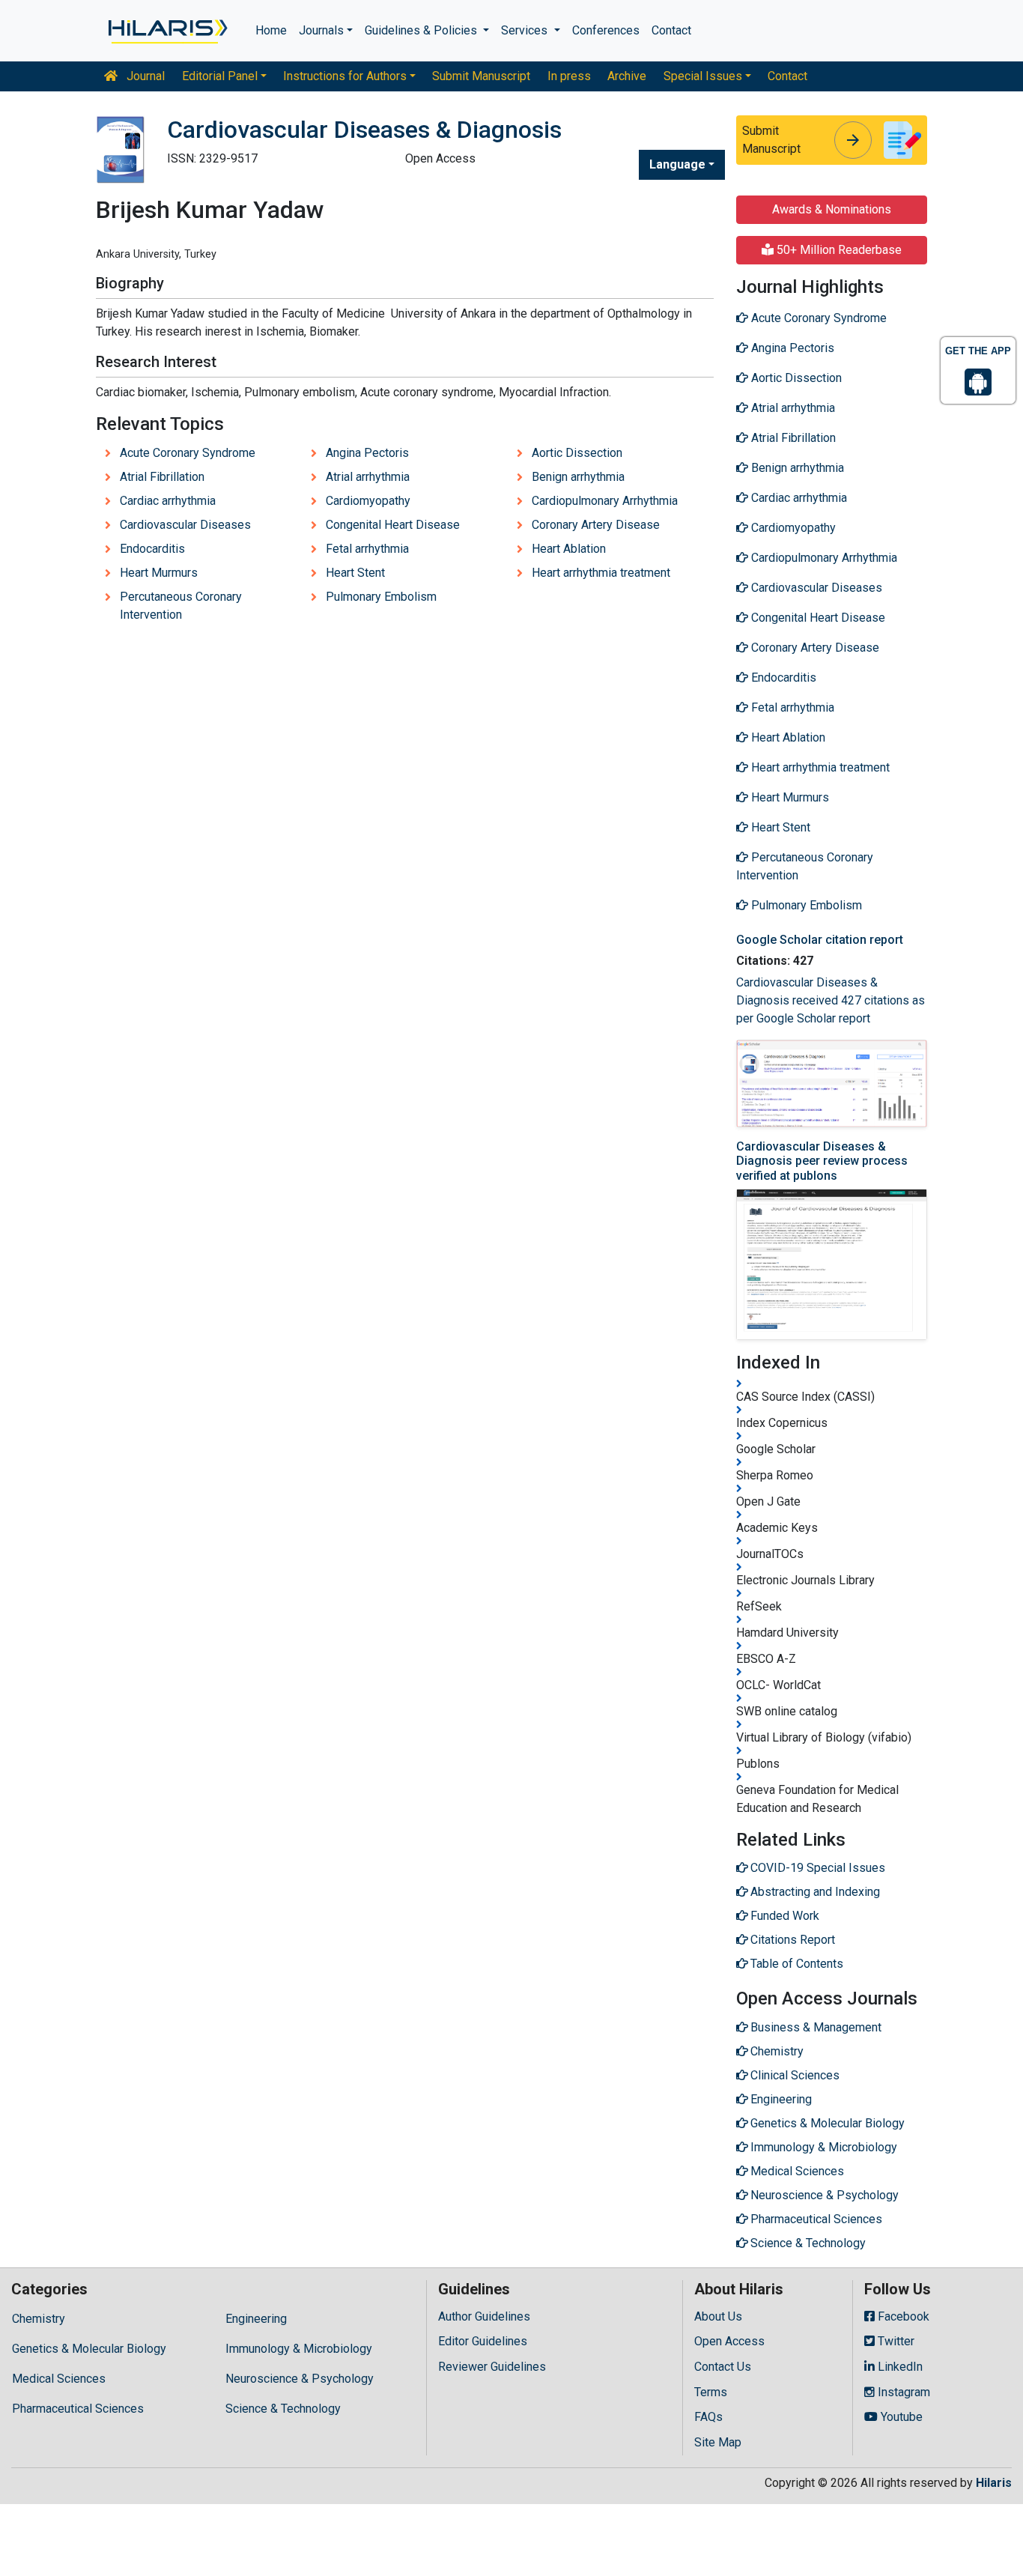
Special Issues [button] (703, 76)
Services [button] (526, 30)
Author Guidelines (484, 2316)
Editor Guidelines (483, 2341)
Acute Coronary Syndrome (188, 453)
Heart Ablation (569, 549)
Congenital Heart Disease (393, 525)
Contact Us (723, 2367)
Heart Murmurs (159, 573)
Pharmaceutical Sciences (78, 2409)
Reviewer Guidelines (492, 2367)
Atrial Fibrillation (162, 477)
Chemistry (39, 2319)
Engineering (256, 2319)
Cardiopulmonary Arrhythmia (605, 501)
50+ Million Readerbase (838, 250)
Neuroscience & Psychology (300, 2379)
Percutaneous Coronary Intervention (181, 606)
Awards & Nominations (832, 209)
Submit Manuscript (481, 76)
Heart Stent (355, 573)
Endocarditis (152, 549)
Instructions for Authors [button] (345, 76)
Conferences (606, 30)
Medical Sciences (59, 2379)
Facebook (902, 2316)
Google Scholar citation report (820, 940)
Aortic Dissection (577, 453)
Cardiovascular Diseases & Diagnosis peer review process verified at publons (822, 1161)
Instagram (902, 2392)
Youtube (900, 2417)
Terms (711, 2392)
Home (271, 30)
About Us (718, 2316)
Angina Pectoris (367, 453)
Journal (144, 76)
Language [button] (677, 164)
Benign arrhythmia (578, 477)
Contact (671, 30)
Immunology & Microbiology (299, 2349)
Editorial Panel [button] (220, 76)
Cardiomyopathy (368, 501)
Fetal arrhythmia (367, 549)
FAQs (708, 2417)
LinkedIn (899, 2367)
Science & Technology (283, 2409)
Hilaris (994, 2483)
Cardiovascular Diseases (185, 525)
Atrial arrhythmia (368, 477)
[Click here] (167, 31)
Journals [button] (321, 30)
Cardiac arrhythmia (168, 501)
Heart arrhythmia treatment (601, 573)
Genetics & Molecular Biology (89, 2349)
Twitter (895, 2341)
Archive (627, 76)
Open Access (729, 2341)
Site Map (718, 2442)
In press (569, 76)
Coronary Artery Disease (596, 525)
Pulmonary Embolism (381, 597)
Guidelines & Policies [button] (422, 30)
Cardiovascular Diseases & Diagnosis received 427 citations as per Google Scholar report (831, 1000)
